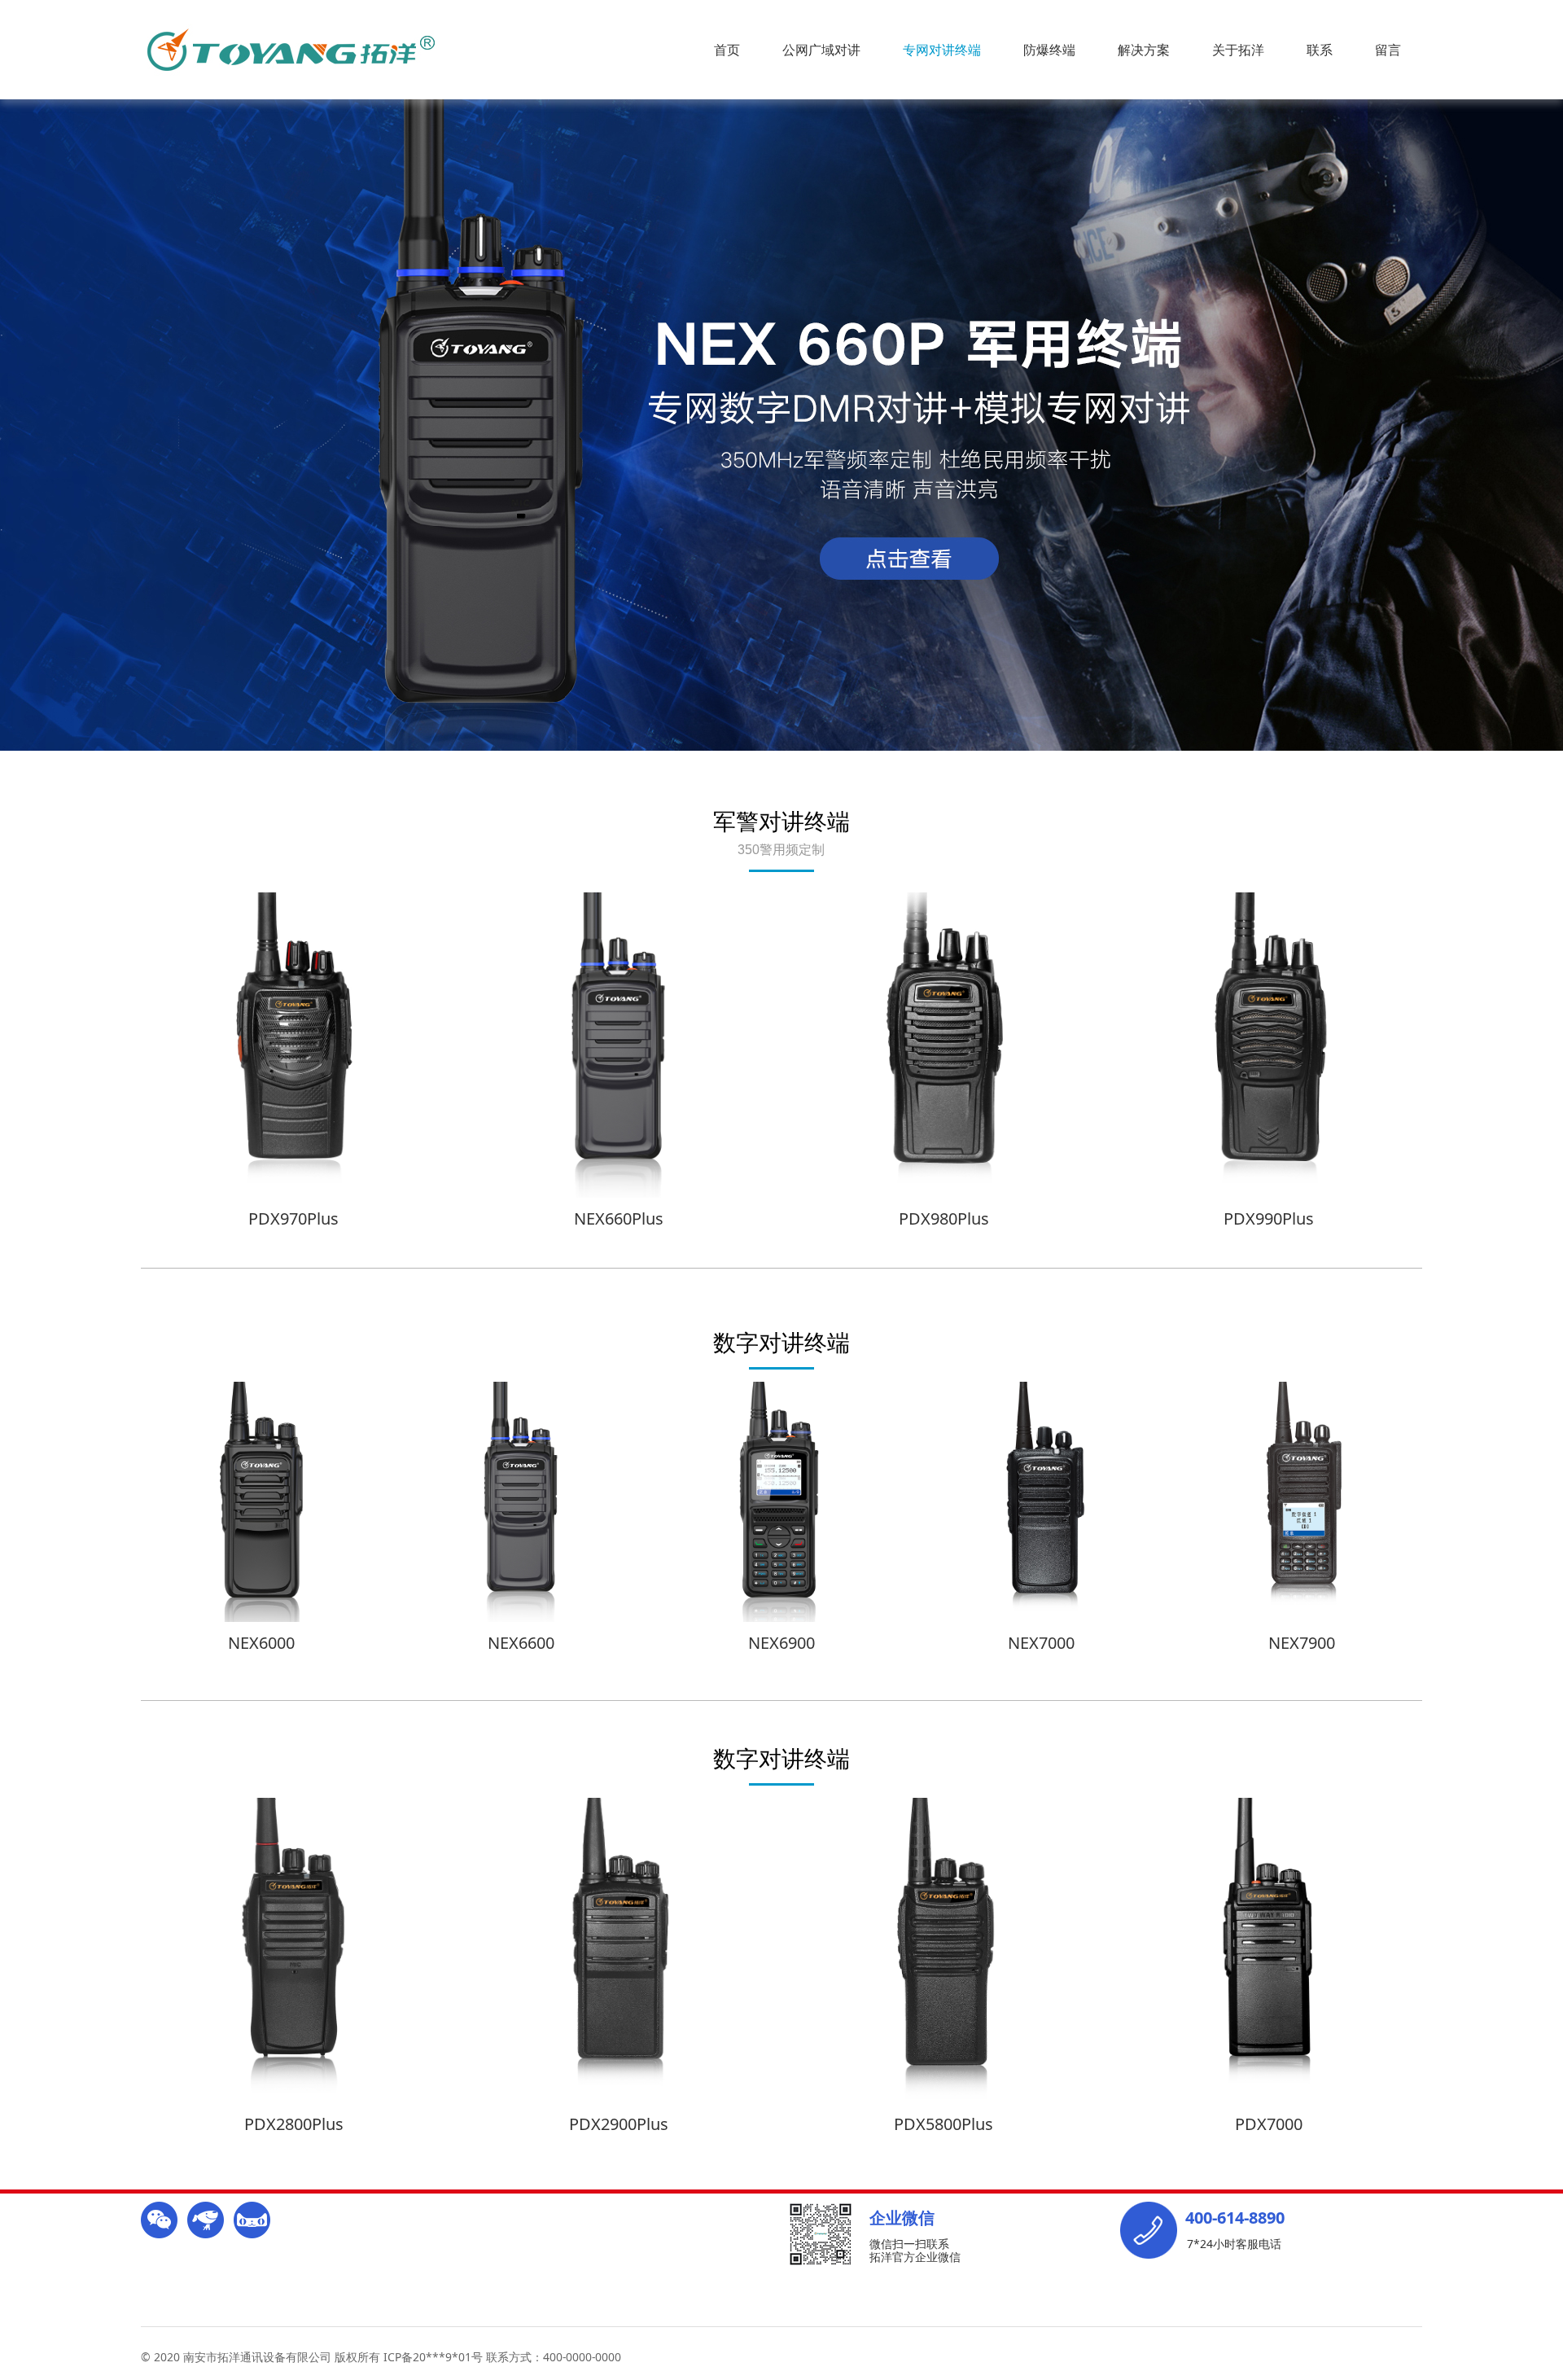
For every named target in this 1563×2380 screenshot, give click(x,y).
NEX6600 (521, 1643)
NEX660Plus (619, 1218)
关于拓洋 (1238, 50)
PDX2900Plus (619, 2124)
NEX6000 (261, 1643)
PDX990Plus (1269, 1218)
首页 (727, 50)
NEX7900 (1302, 1643)
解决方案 (1144, 50)
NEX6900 (781, 1643)
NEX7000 (1041, 1643)
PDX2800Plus (294, 2124)
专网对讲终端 (942, 50)
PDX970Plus (293, 1218)
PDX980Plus (944, 1218)
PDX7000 (1269, 2124)
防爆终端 (1049, 50)
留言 (1388, 50)
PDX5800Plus (943, 2124)
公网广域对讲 (821, 50)
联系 (1320, 50)
